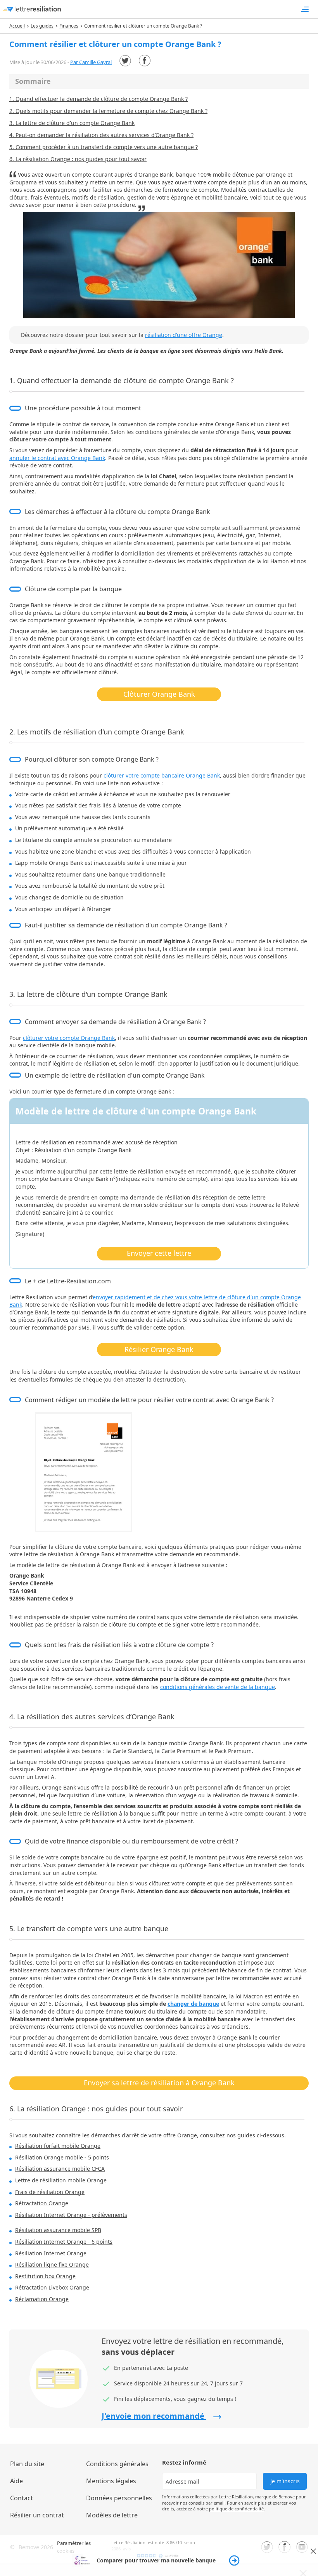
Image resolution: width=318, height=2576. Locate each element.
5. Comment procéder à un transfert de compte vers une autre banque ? (104, 147)
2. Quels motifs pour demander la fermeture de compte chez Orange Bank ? (108, 111)
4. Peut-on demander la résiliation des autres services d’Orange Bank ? (101, 135)
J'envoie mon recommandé (154, 2416)
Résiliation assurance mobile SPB (58, 2230)
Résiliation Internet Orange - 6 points (64, 2242)
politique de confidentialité (236, 2509)
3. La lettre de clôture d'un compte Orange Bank (72, 123)
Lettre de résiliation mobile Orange (61, 2180)
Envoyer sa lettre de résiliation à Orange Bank (159, 2083)
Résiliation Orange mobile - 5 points (62, 2157)
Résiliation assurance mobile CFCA (60, 2169)
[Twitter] (125, 61)
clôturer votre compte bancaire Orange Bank (162, 775)
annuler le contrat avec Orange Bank (57, 458)
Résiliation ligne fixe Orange (52, 2264)
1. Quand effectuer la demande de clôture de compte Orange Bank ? (99, 99)
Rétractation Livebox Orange (52, 2287)
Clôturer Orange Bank (159, 694)
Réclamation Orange (42, 2299)
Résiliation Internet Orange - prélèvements (71, 2215)
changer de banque (193, 2004)
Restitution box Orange (45, 2276)
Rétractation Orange (42, 2203)
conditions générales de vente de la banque (218, 1687)
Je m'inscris (285, 2481)
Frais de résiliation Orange (50, 2192)
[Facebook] (145, 61)
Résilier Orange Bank (159, 1349)
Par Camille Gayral (91, 62)
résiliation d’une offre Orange (184, 335)
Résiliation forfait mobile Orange (58, 2146)
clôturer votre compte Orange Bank (69, 1038)
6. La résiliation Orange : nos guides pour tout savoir (78, 159)
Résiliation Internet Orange (51, 2253)
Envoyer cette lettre (159, 1253)
